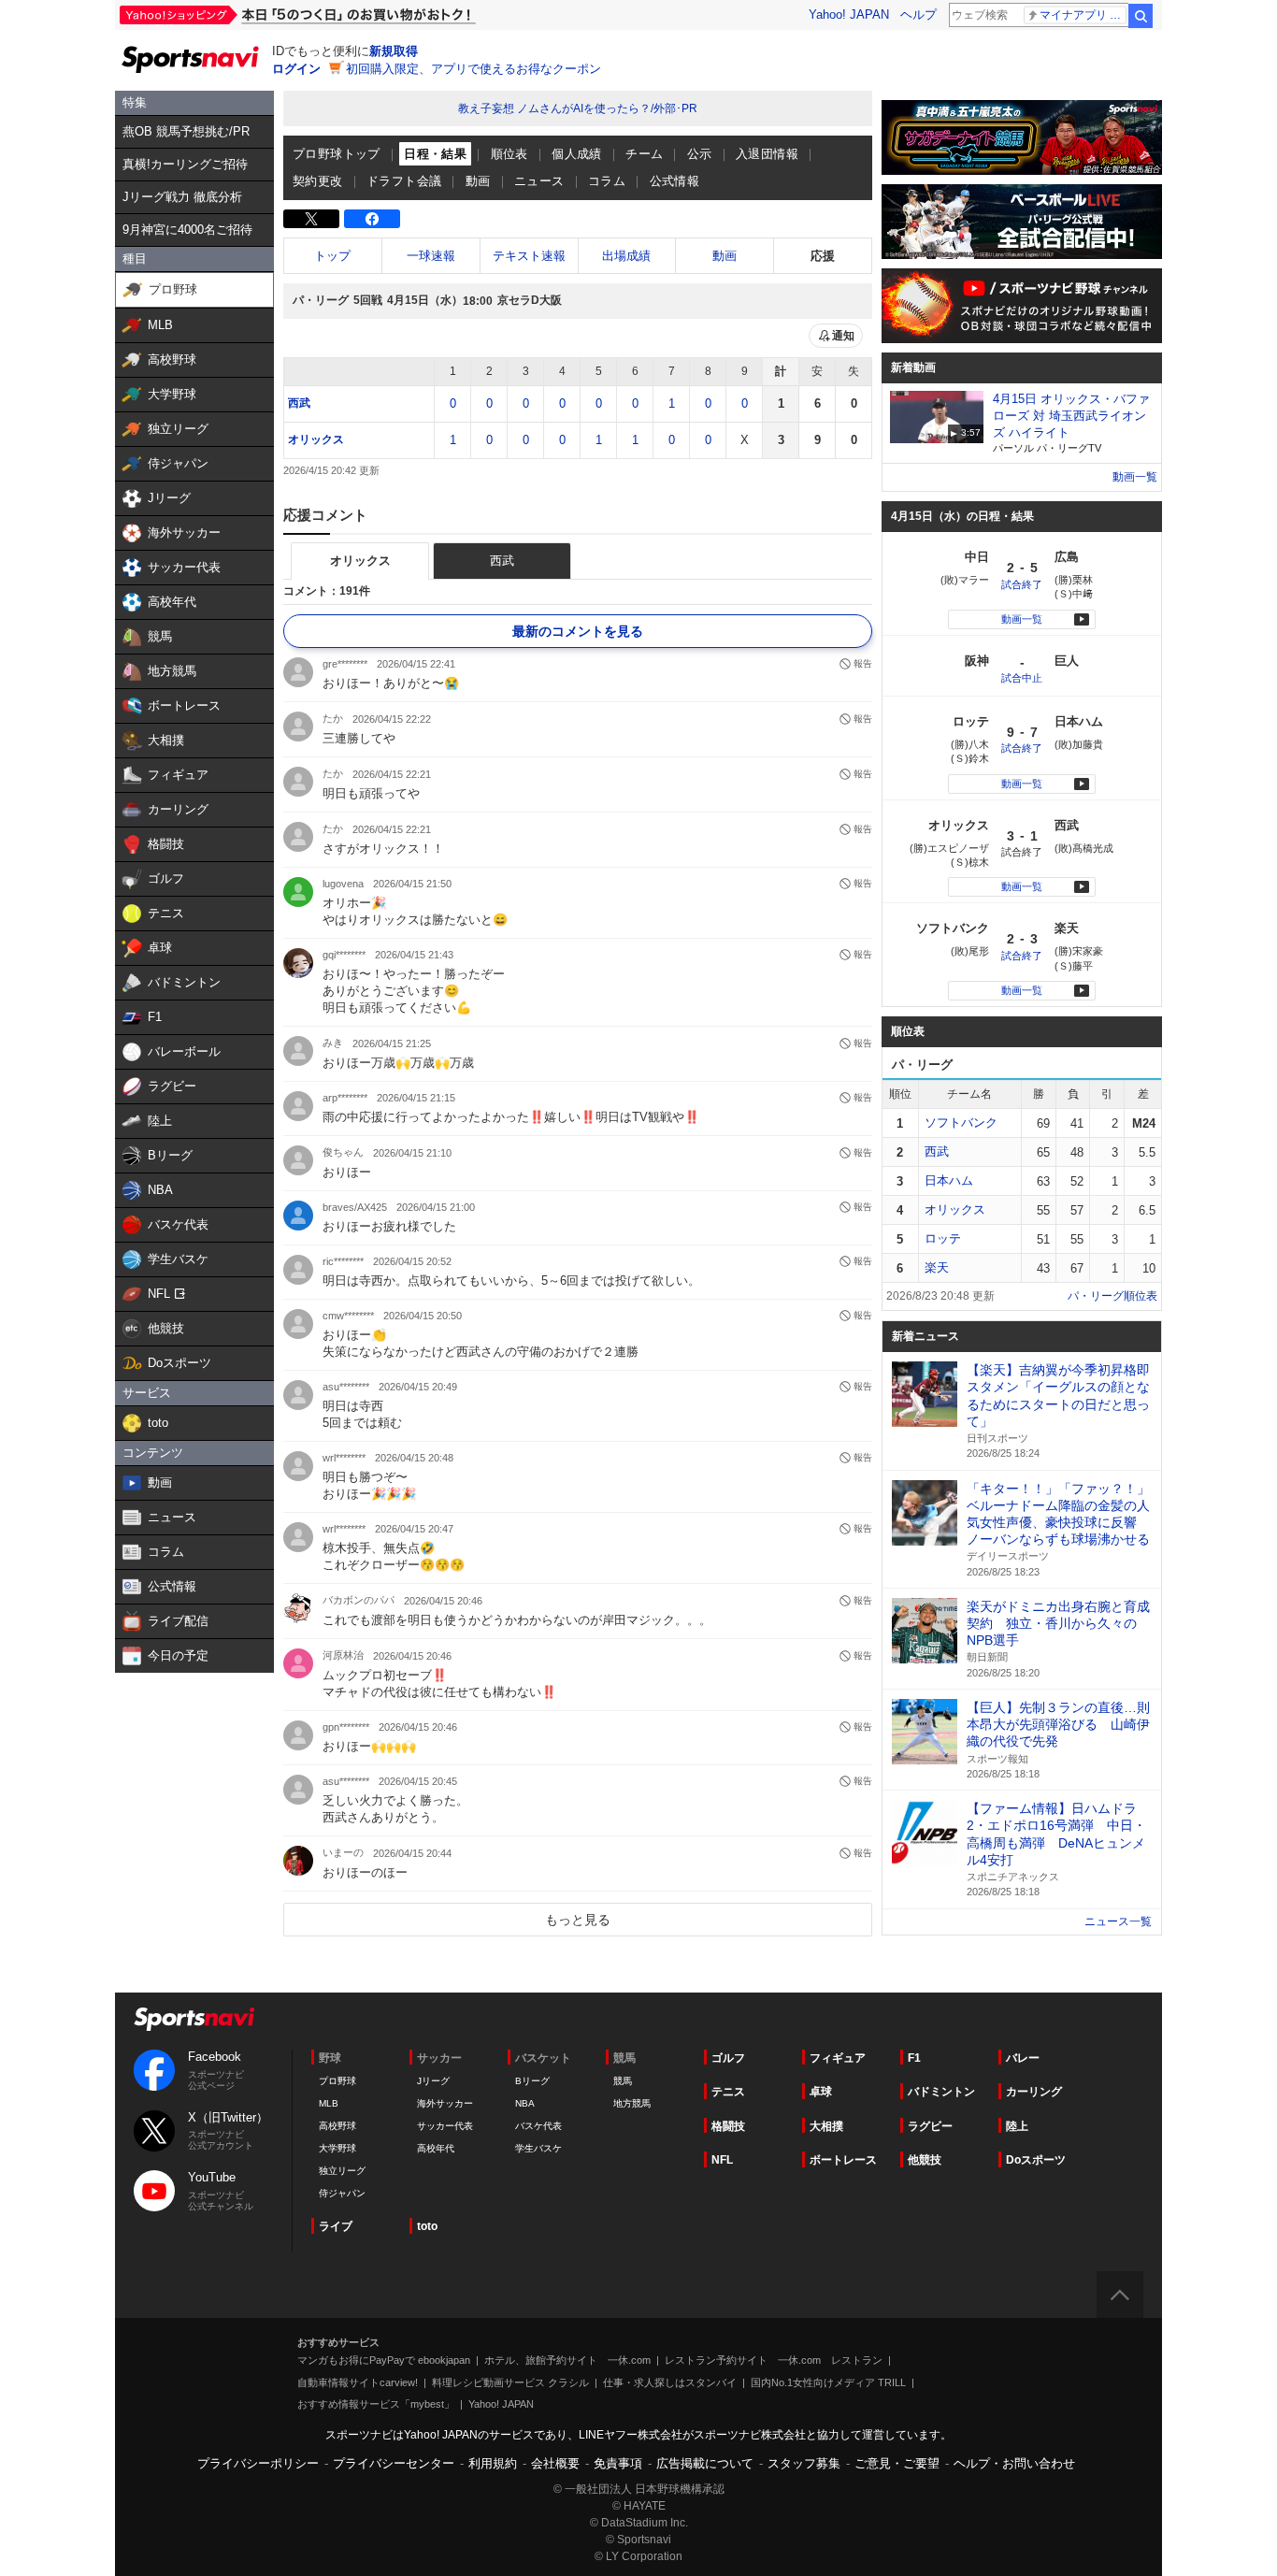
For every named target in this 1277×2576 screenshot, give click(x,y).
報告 (863, 663)
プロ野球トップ (337, 154)
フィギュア (838, 2058)
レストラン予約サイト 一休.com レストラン (774, 2360)
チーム (644, 154)
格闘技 (728, 2126)
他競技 (925, 2160)
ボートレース (843, 2160)
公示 (700, 154)
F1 (914, 2058)
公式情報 (675, 181)
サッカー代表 (445, 2126)
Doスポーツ (1036, 2160)
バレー (1023, 2058)
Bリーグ (532, 2081)
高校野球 (337, 2126)
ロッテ (943, 1238)
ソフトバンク (961, 1123)
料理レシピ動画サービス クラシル (510, 2382)
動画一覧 (1135, 477)
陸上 (1017, 2126)
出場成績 (626, 256)
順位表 (509, 154)
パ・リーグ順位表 (1112, 1296)
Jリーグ (433, 2081)
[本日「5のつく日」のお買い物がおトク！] (339, 15)
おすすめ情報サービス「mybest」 (376, 2404)
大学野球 (337, 2148)
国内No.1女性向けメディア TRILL (828, 2382)
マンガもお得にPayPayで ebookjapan (384, 2360)
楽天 (937, 1267)
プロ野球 (337, 2081)
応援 (823, 256)
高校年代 (436, 2148)
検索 (1141, 16)
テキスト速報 (529, 256)
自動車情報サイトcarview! (358, 2382)
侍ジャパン (342, 2193)
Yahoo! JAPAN (849, 14)
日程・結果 (435, 154)
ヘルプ (918, 14)
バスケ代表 (538, 2126)
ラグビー (930, 2126)
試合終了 (1022, 584)
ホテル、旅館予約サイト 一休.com (567, 2360)
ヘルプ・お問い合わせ (1014, 2463)
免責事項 (618, 2463)
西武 (299, 403)
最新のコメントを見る (578, 631)
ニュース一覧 (1118, 1921)
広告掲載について (705, 2463)
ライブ (336, 2226)
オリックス (316, 439)
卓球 (821, 2092)
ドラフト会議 (404, 181)
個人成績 (577, 154)
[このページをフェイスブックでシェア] (372, 219)
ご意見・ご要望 (897, 2463)
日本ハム (949, 1180)
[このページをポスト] (311, 219)
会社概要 (555, 2463)
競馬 (623, 2081)
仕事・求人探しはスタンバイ (670, 2382)
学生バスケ (538, 2148)
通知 (843, 336)
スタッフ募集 (804, 2463)
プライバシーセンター (394, 2463)
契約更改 (318, 181)
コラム (607, 181)
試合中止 (1022, 678)
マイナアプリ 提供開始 (1083, 15)
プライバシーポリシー (258, 2463)
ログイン (296, 69)
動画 (478, 181)
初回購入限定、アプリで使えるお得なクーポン (473, 69)
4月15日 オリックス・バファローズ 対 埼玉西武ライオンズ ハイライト (1071, 416)
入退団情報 (767, 154)
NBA (525, 2103)
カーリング (1034, 2092)
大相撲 (826, 2126)
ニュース (539, 181)
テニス (728, 2092)
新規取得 (394, 51)
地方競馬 (632, 2103)
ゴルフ (728, 2058)
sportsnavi (194, 2019)
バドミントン (941, 2092)
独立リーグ (342, 2171)
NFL (722, 2160)
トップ (332, 256)
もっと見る (578, 1920)
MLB (329, 2103)
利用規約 (493, 2463)
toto (427, 2226)
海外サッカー (445, 2103)
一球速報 (431, 256)
